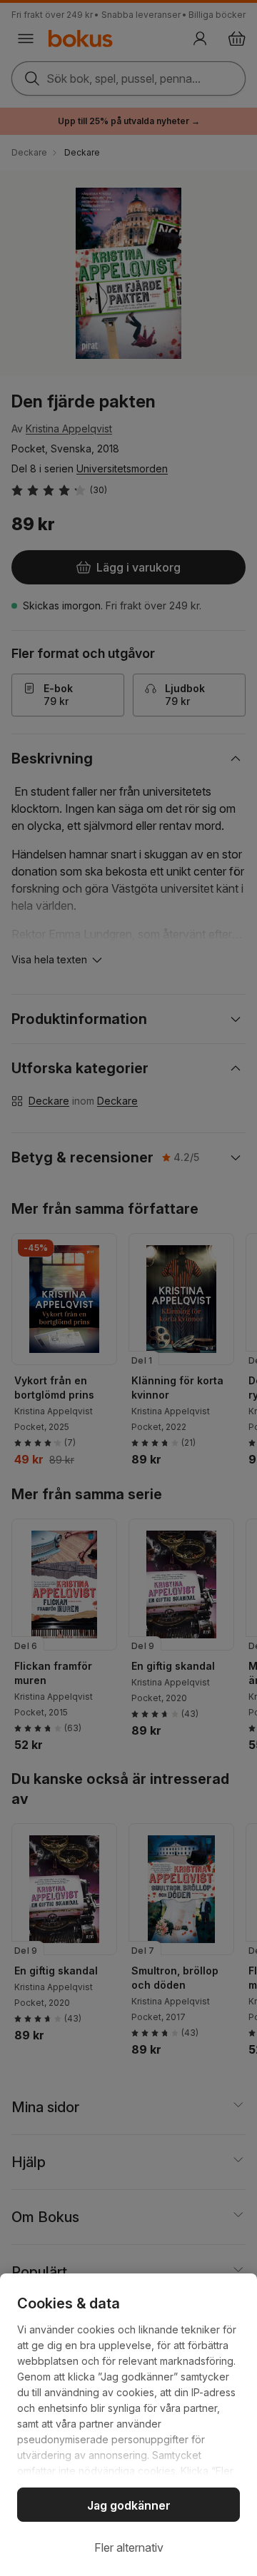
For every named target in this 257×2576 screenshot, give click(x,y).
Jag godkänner (129, 2505)
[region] (128, 2425)
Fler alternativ (129, 2547)
